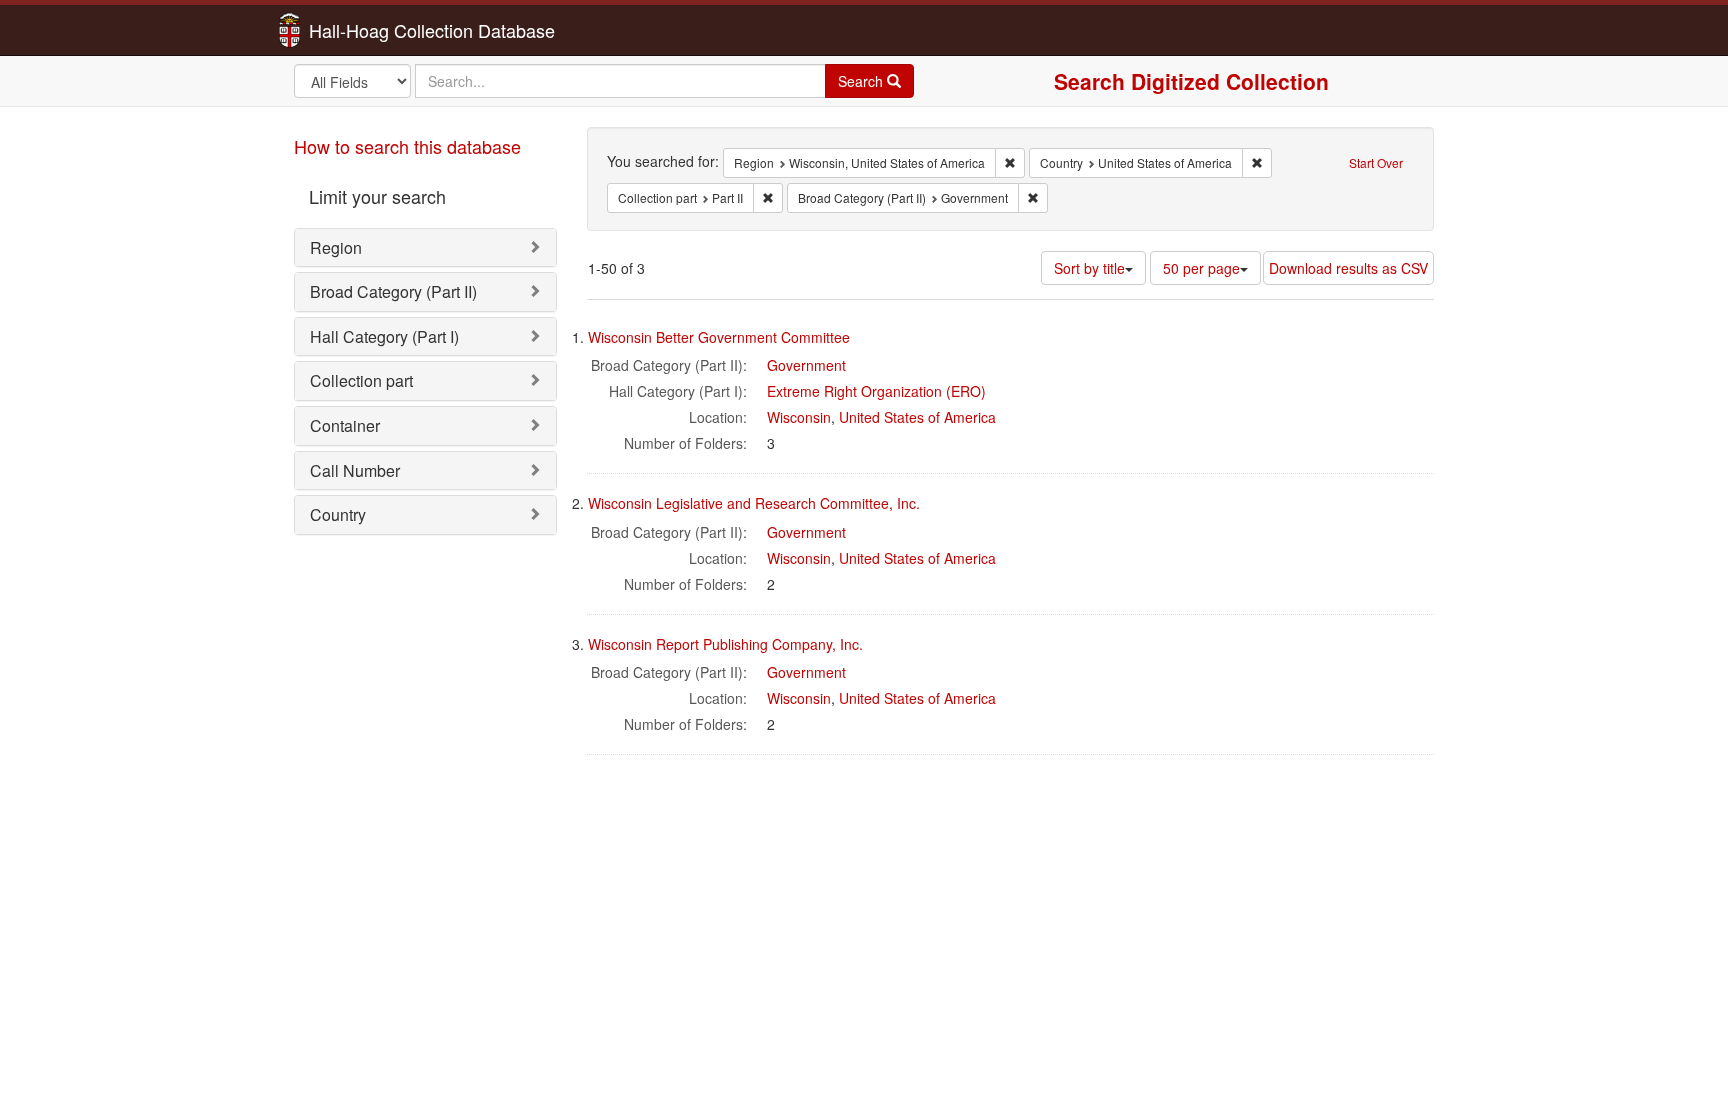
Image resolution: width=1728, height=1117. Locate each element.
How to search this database (407, 146)
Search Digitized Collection (1191, 81)
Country (338, 514)
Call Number (355, 470)
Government (806, 365)
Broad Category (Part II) (393, 291)
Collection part (361, 380)
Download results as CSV (1348, 268)
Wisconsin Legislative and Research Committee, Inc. (754, 503)
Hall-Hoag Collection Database (369, 30)
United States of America (917, 417)
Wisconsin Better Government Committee (719, 337)
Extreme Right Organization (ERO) (876, 391)
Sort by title (1089, 268)
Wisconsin (799, 417)
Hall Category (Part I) (384, 336)
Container (345, 425)
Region (336, 247)
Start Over (1376, 162)
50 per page (1201, 268)
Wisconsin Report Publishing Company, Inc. (725, 644)
